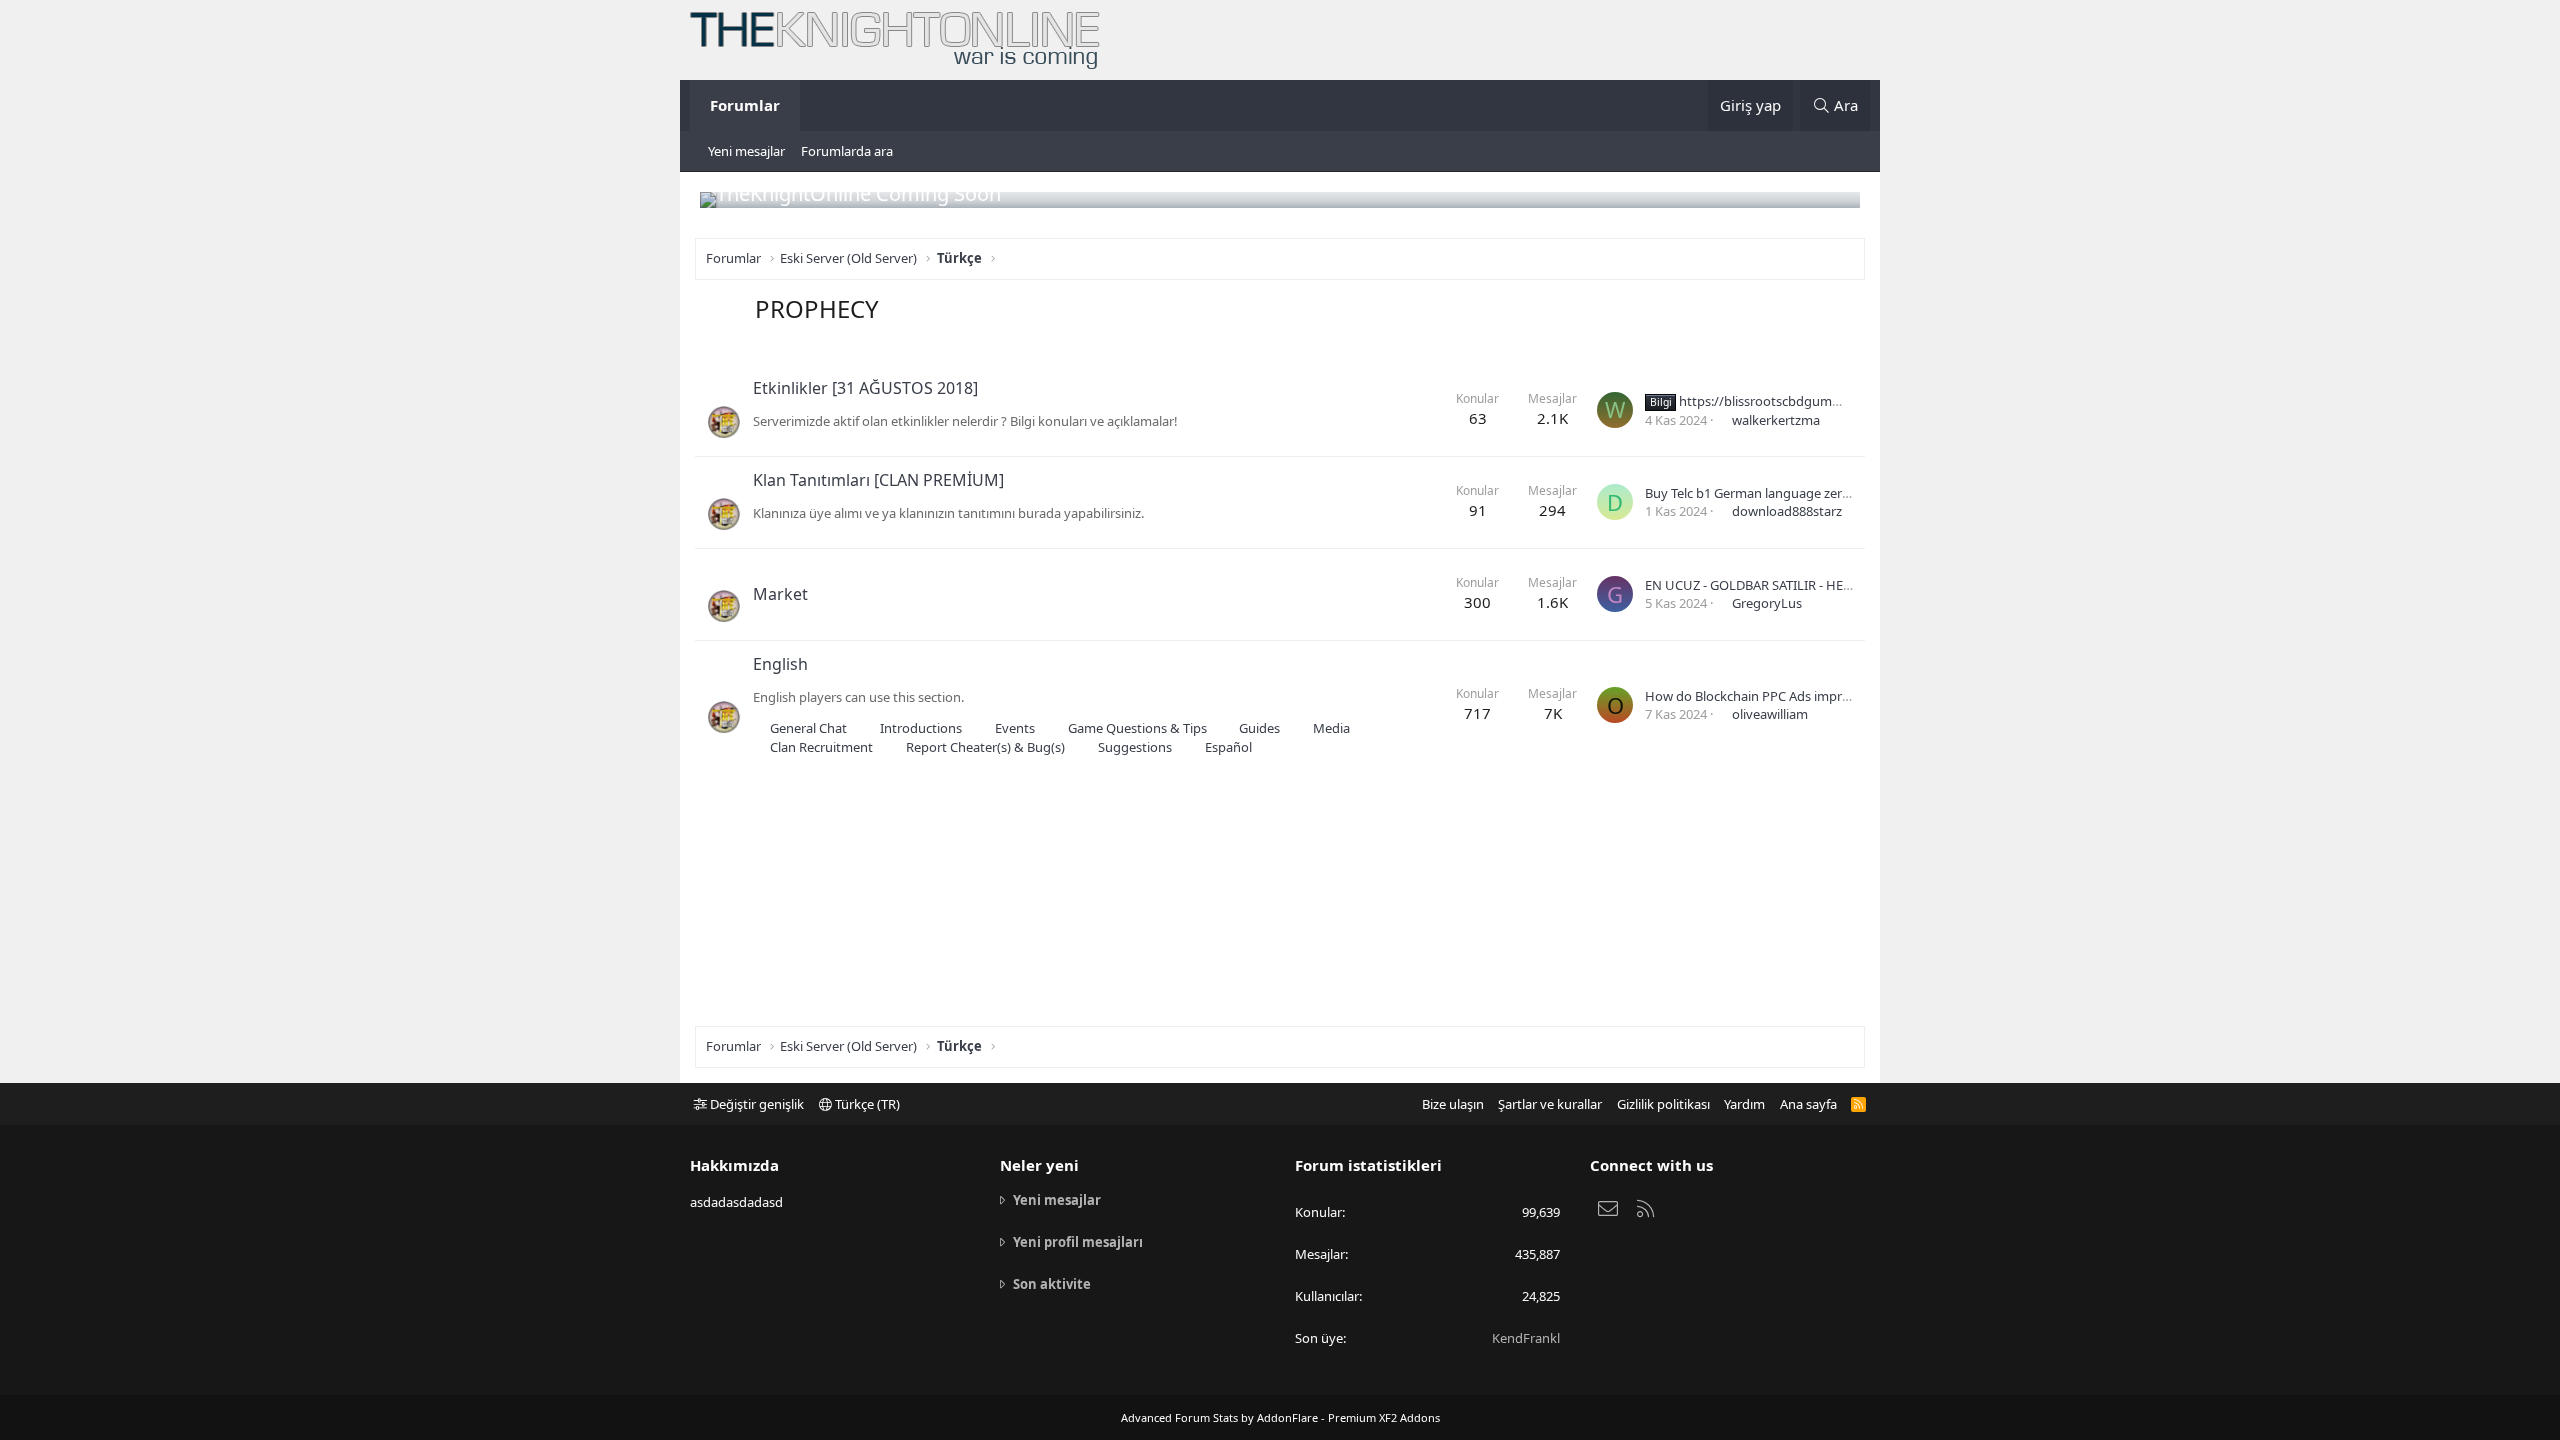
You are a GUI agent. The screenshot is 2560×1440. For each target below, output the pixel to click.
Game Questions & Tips (1137, 728)
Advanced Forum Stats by (1280, 1417)
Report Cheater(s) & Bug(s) (985, 747)
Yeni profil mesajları (1078, 1242)
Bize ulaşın (1453, 1104)
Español (1228, 747)
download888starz (1787, 511)
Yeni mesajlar (746, 151)
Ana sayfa (1808, 1104)
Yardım (1744, 1104)
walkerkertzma (1776, 420)
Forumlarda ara (847, 151)
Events (1015, 728)
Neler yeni (1039, 1165)
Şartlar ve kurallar (1550, 1104)
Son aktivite (1052, 1284)
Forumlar (745, 105)
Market (780, 594)
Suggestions (1135, 747)
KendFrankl (1526, 1338)
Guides (1259, 728)
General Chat (808, 728)
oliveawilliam (1770, 714)
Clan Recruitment (821, 747)
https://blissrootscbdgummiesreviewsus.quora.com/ (1821, 401)
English (780, 664)
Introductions (921, 728)
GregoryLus (1767, 603)
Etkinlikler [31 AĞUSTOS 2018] (865, 388)
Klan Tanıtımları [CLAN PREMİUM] (878, 480)
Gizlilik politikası (1663, 1104)
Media (1331, 728)
